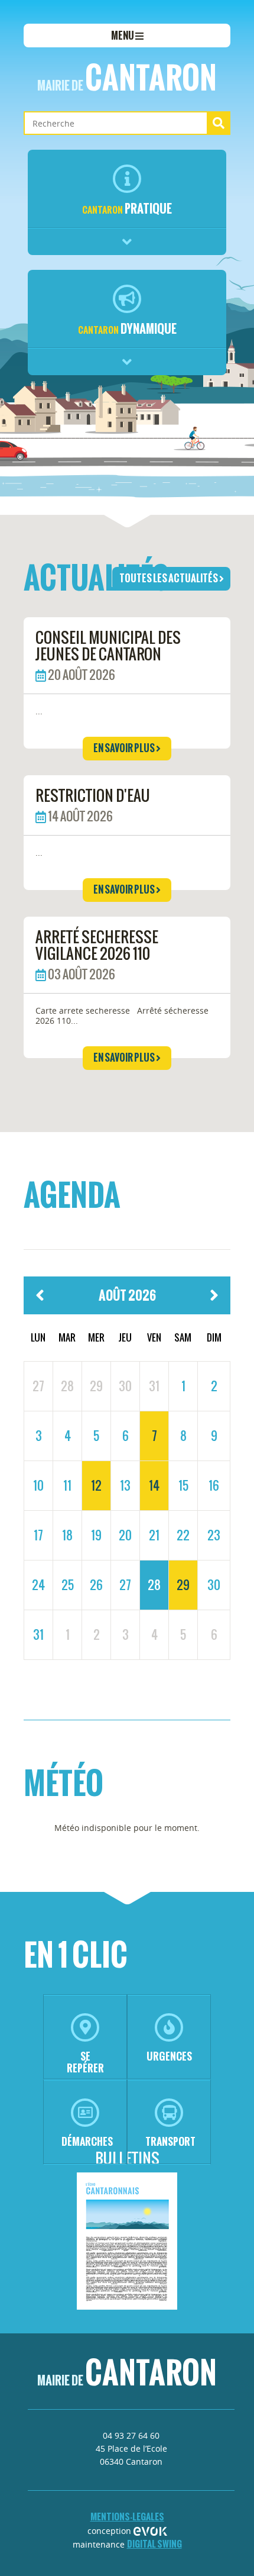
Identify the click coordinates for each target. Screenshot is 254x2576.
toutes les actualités (169, 578)
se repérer (85, 2062)
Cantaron (127, 78)
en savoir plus (125, 748)
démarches (87, 2141)
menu (123, 36)
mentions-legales (127, 2517)
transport (170, 2141)
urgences (169, 2056)
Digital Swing (154, 2544)
